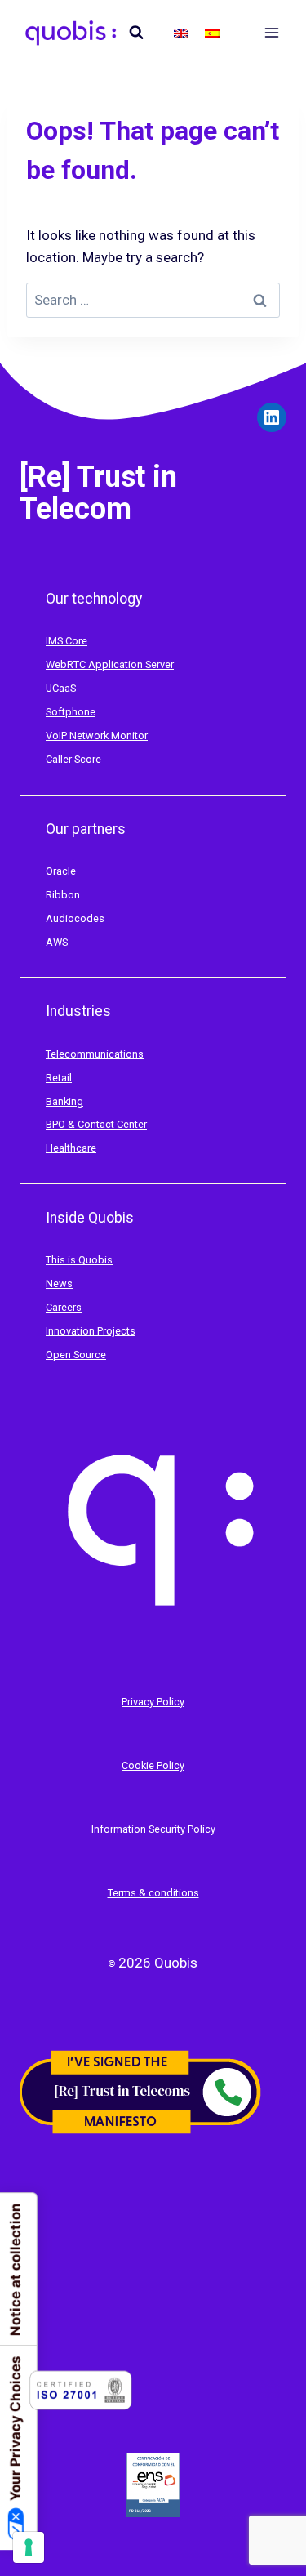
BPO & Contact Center (96, 1124)
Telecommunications (95, 1054)
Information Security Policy (153, 1829)
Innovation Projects (91, 1331)
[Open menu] (271, 32)
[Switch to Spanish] (212, 33)
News (59, 1284)
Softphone (71, 712)
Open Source (76, 1355)
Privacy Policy (153, 1702)
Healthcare (71, 1148)
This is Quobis (79, 1260)
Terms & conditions (153, 1893)
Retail (59, 1078)
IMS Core (67, 641)
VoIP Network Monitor (97, 735)
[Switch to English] (181, 33)
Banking (64, 1101)
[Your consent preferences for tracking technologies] (29, 2547)
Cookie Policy (153, 1765)
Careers (64, 1307)
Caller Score (73, 759)
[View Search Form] (136, 33)
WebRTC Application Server (110, 664)
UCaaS (61, 688)
